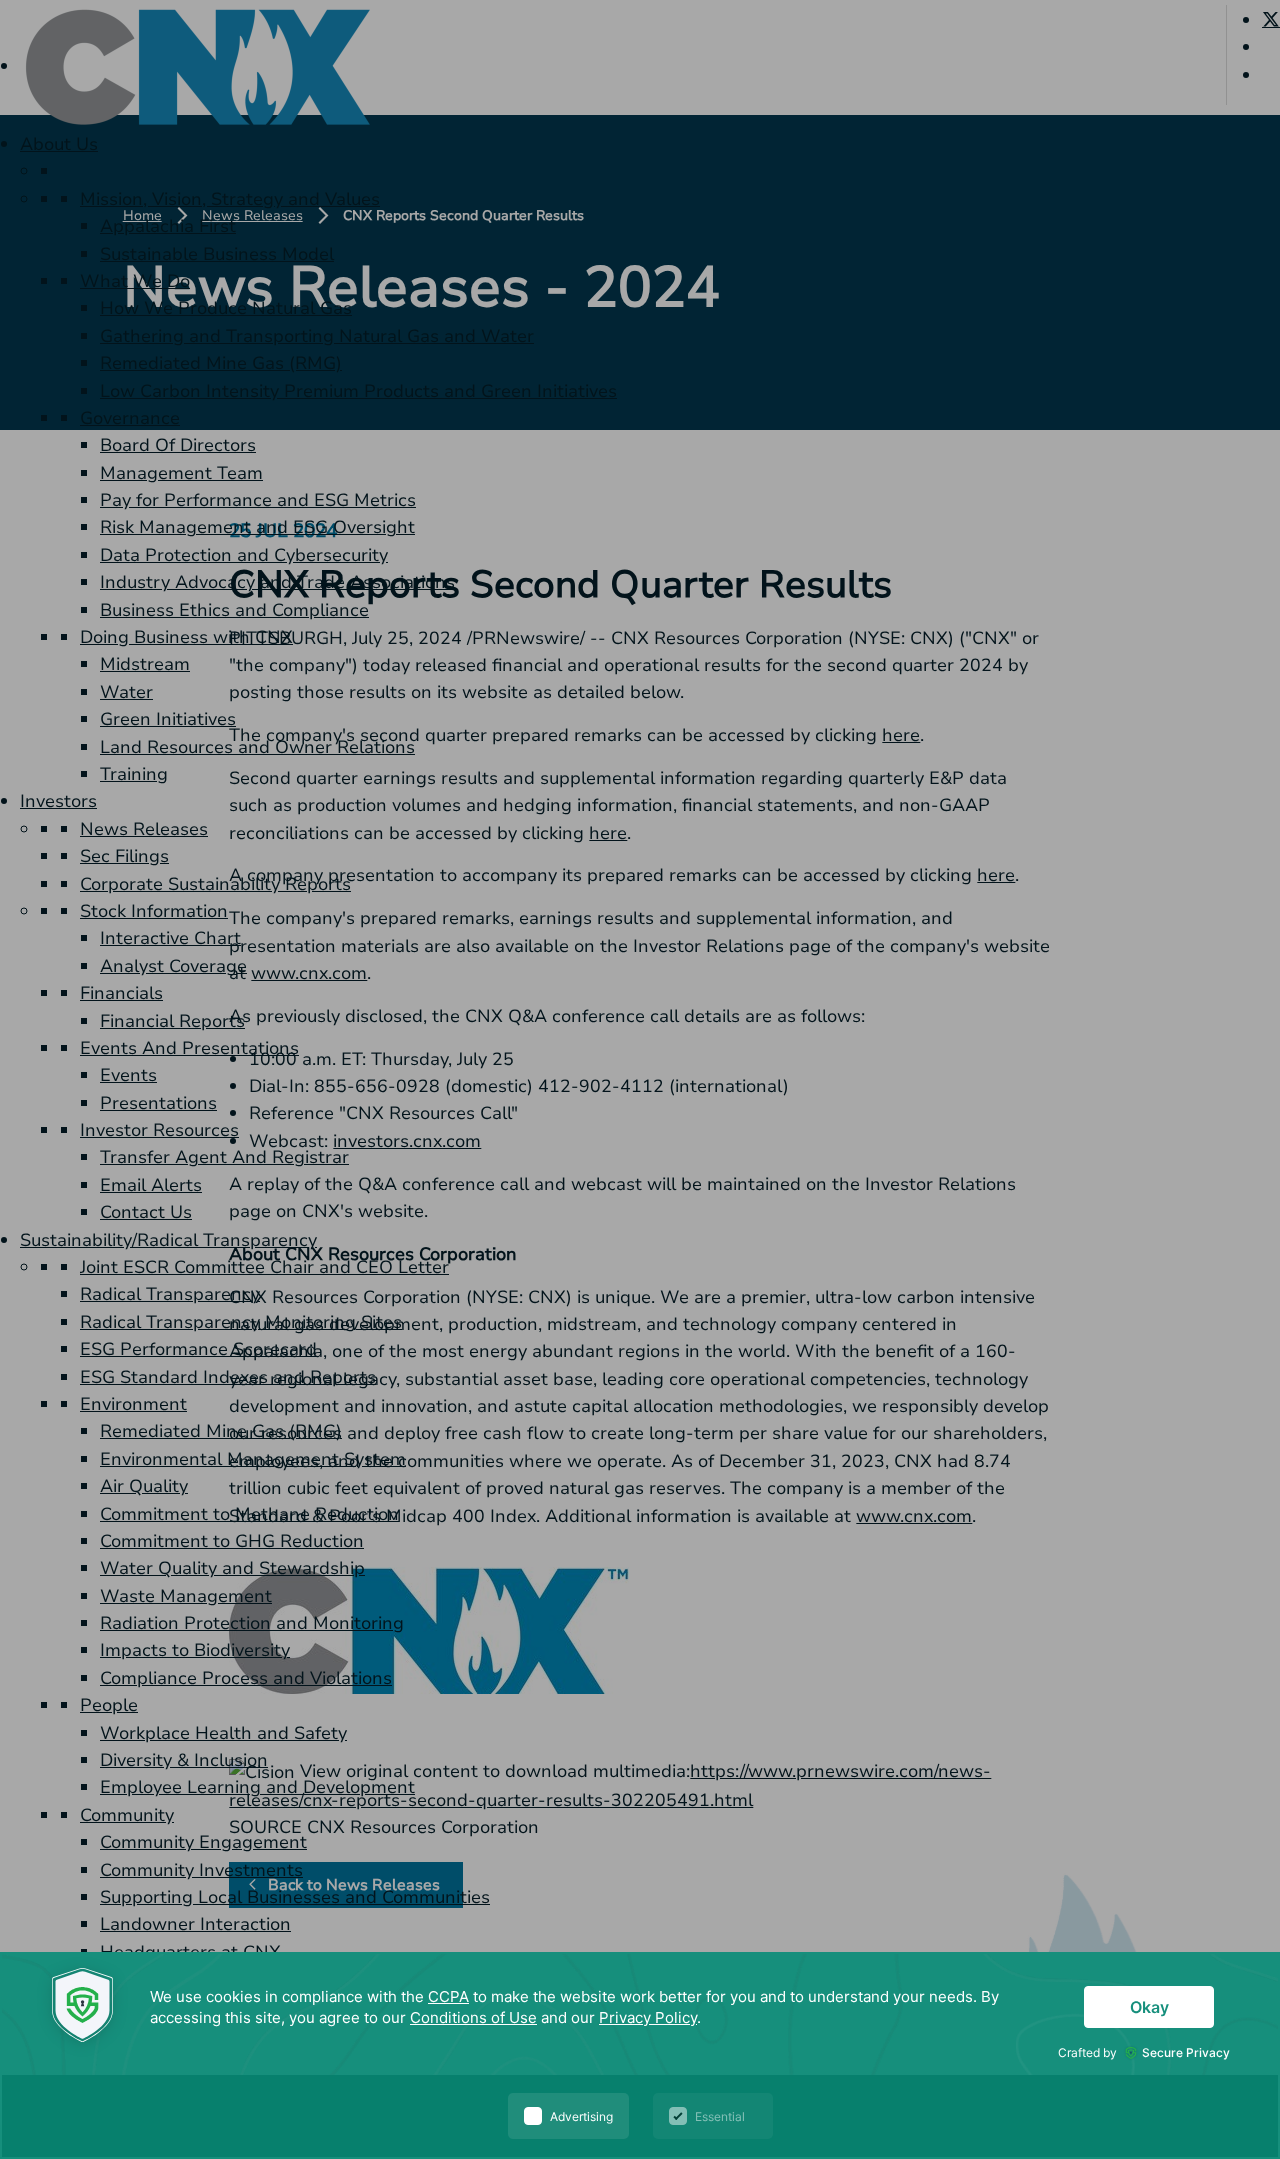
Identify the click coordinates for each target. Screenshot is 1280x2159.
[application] (640, 2055)
